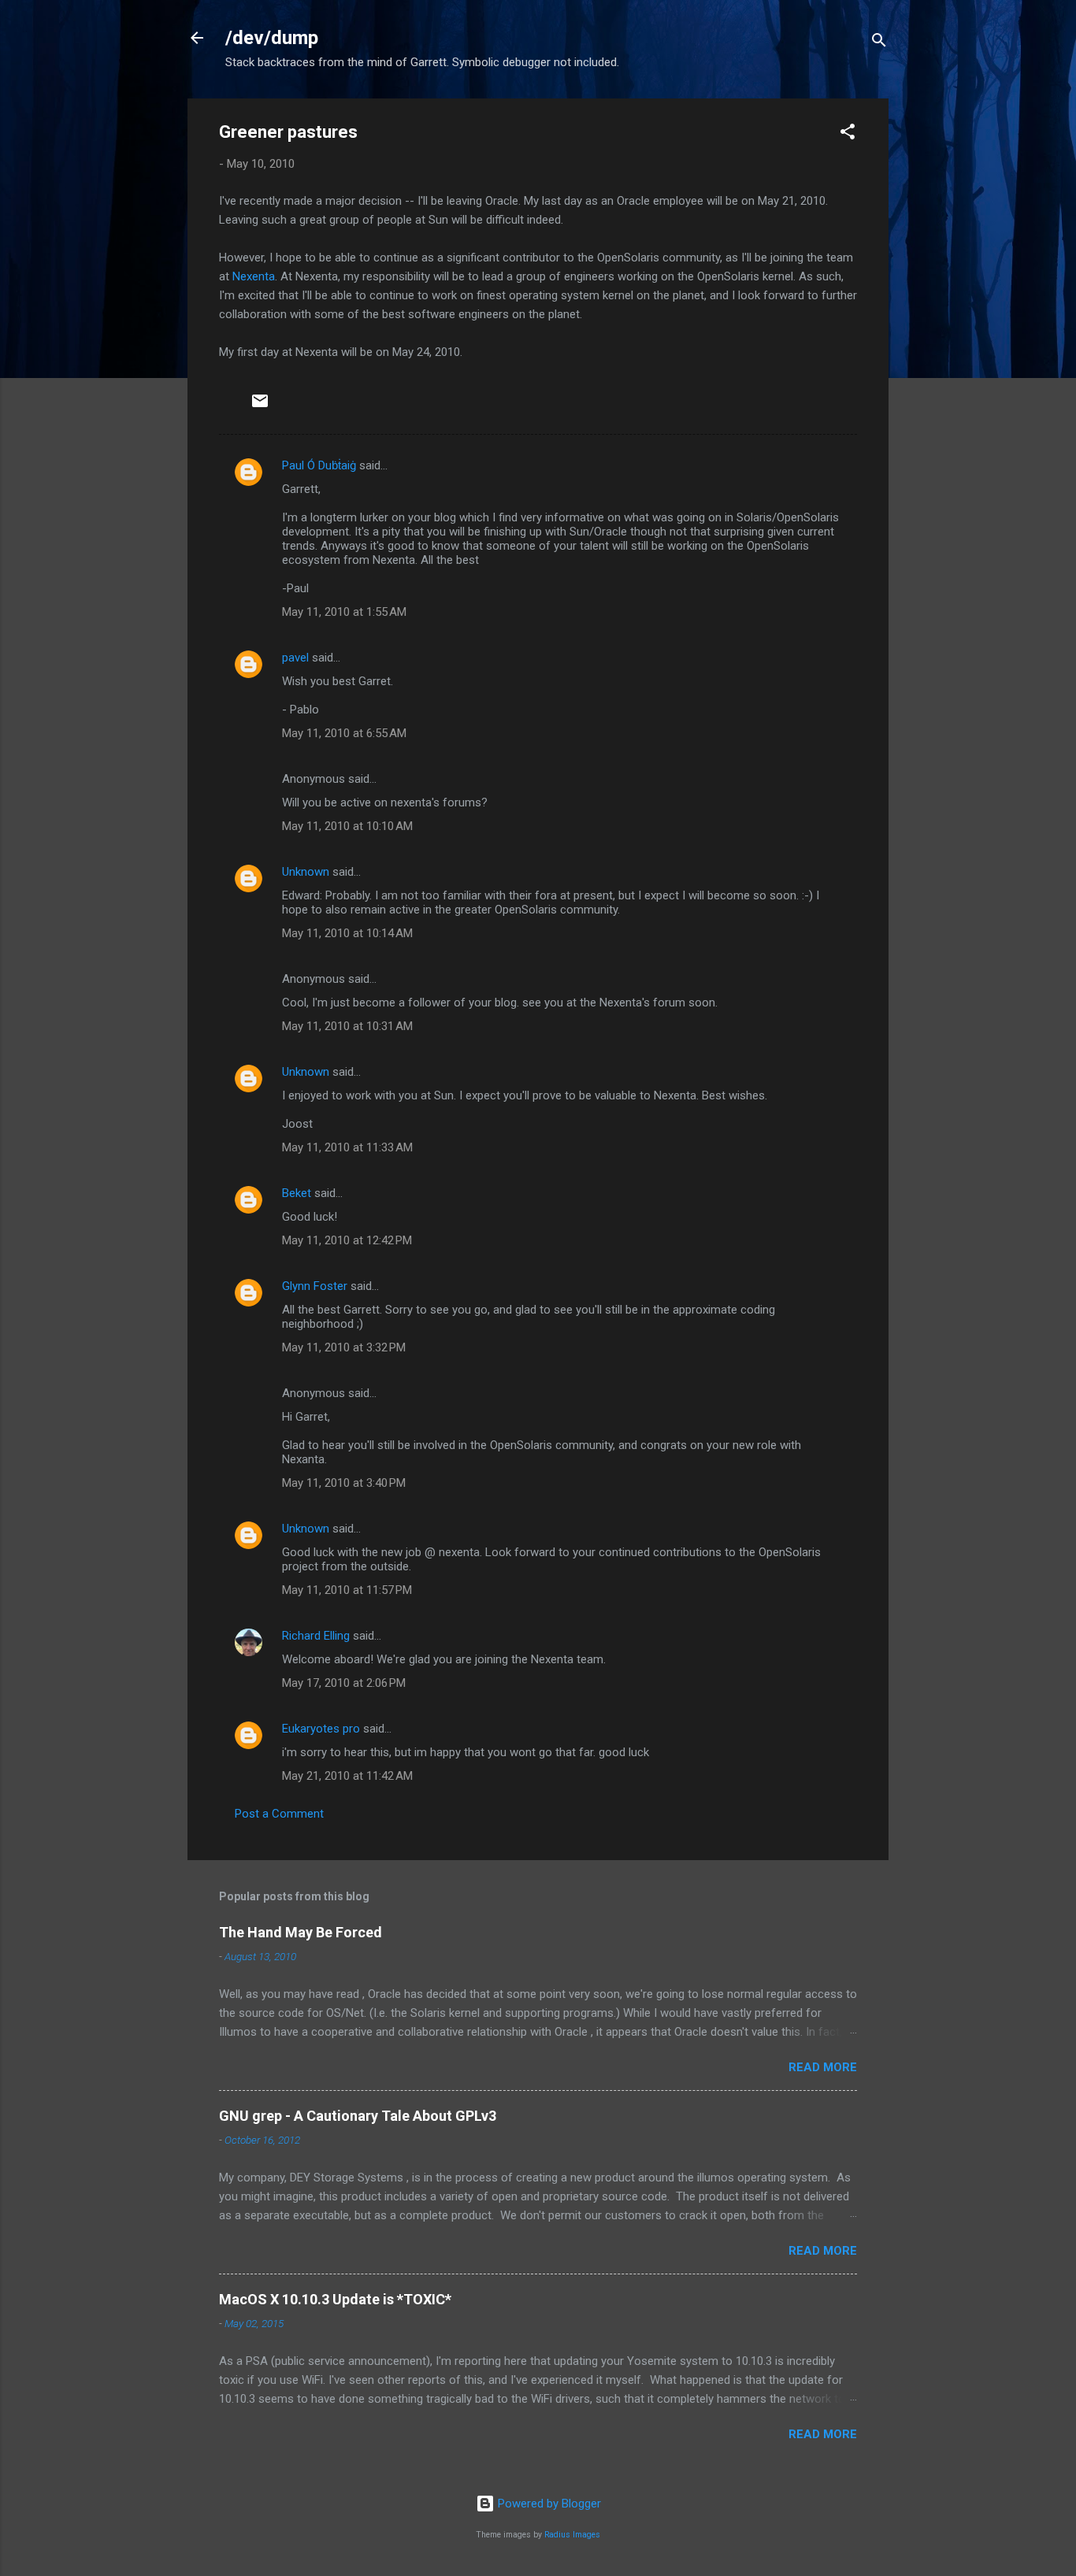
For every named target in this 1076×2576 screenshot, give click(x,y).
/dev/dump (272, 38)
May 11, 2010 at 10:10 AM (347, 826)
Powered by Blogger (548, 2504)
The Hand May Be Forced (301, 1932)
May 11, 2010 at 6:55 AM (344, 733)
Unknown (306, 872)
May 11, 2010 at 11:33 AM (347, 1147)
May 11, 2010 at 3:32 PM (344, 1347)
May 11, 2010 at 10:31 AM (347, 1026)
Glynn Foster (315, 1286)
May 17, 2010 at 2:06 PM (344, 1683)
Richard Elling (316, 1636)
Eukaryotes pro (321, 1729)
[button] (848, 134)
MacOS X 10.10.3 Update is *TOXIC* (335, 2299)
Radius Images (572, 2535)
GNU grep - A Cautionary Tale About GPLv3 (358, 2116)
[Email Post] (260, 406)
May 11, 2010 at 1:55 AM (344, 612)
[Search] (879, 43)
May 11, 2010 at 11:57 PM (347, 1590)
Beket (297, 1193)
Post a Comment (279, 1814)
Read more (823, 2067)
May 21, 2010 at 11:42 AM (347, 1776)
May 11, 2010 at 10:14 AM (347, 933)
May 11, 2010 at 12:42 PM (347, 1240)
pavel (295, 658)
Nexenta (254, 276)
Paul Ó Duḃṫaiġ (319, 465)
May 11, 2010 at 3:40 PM (344, 1483)
